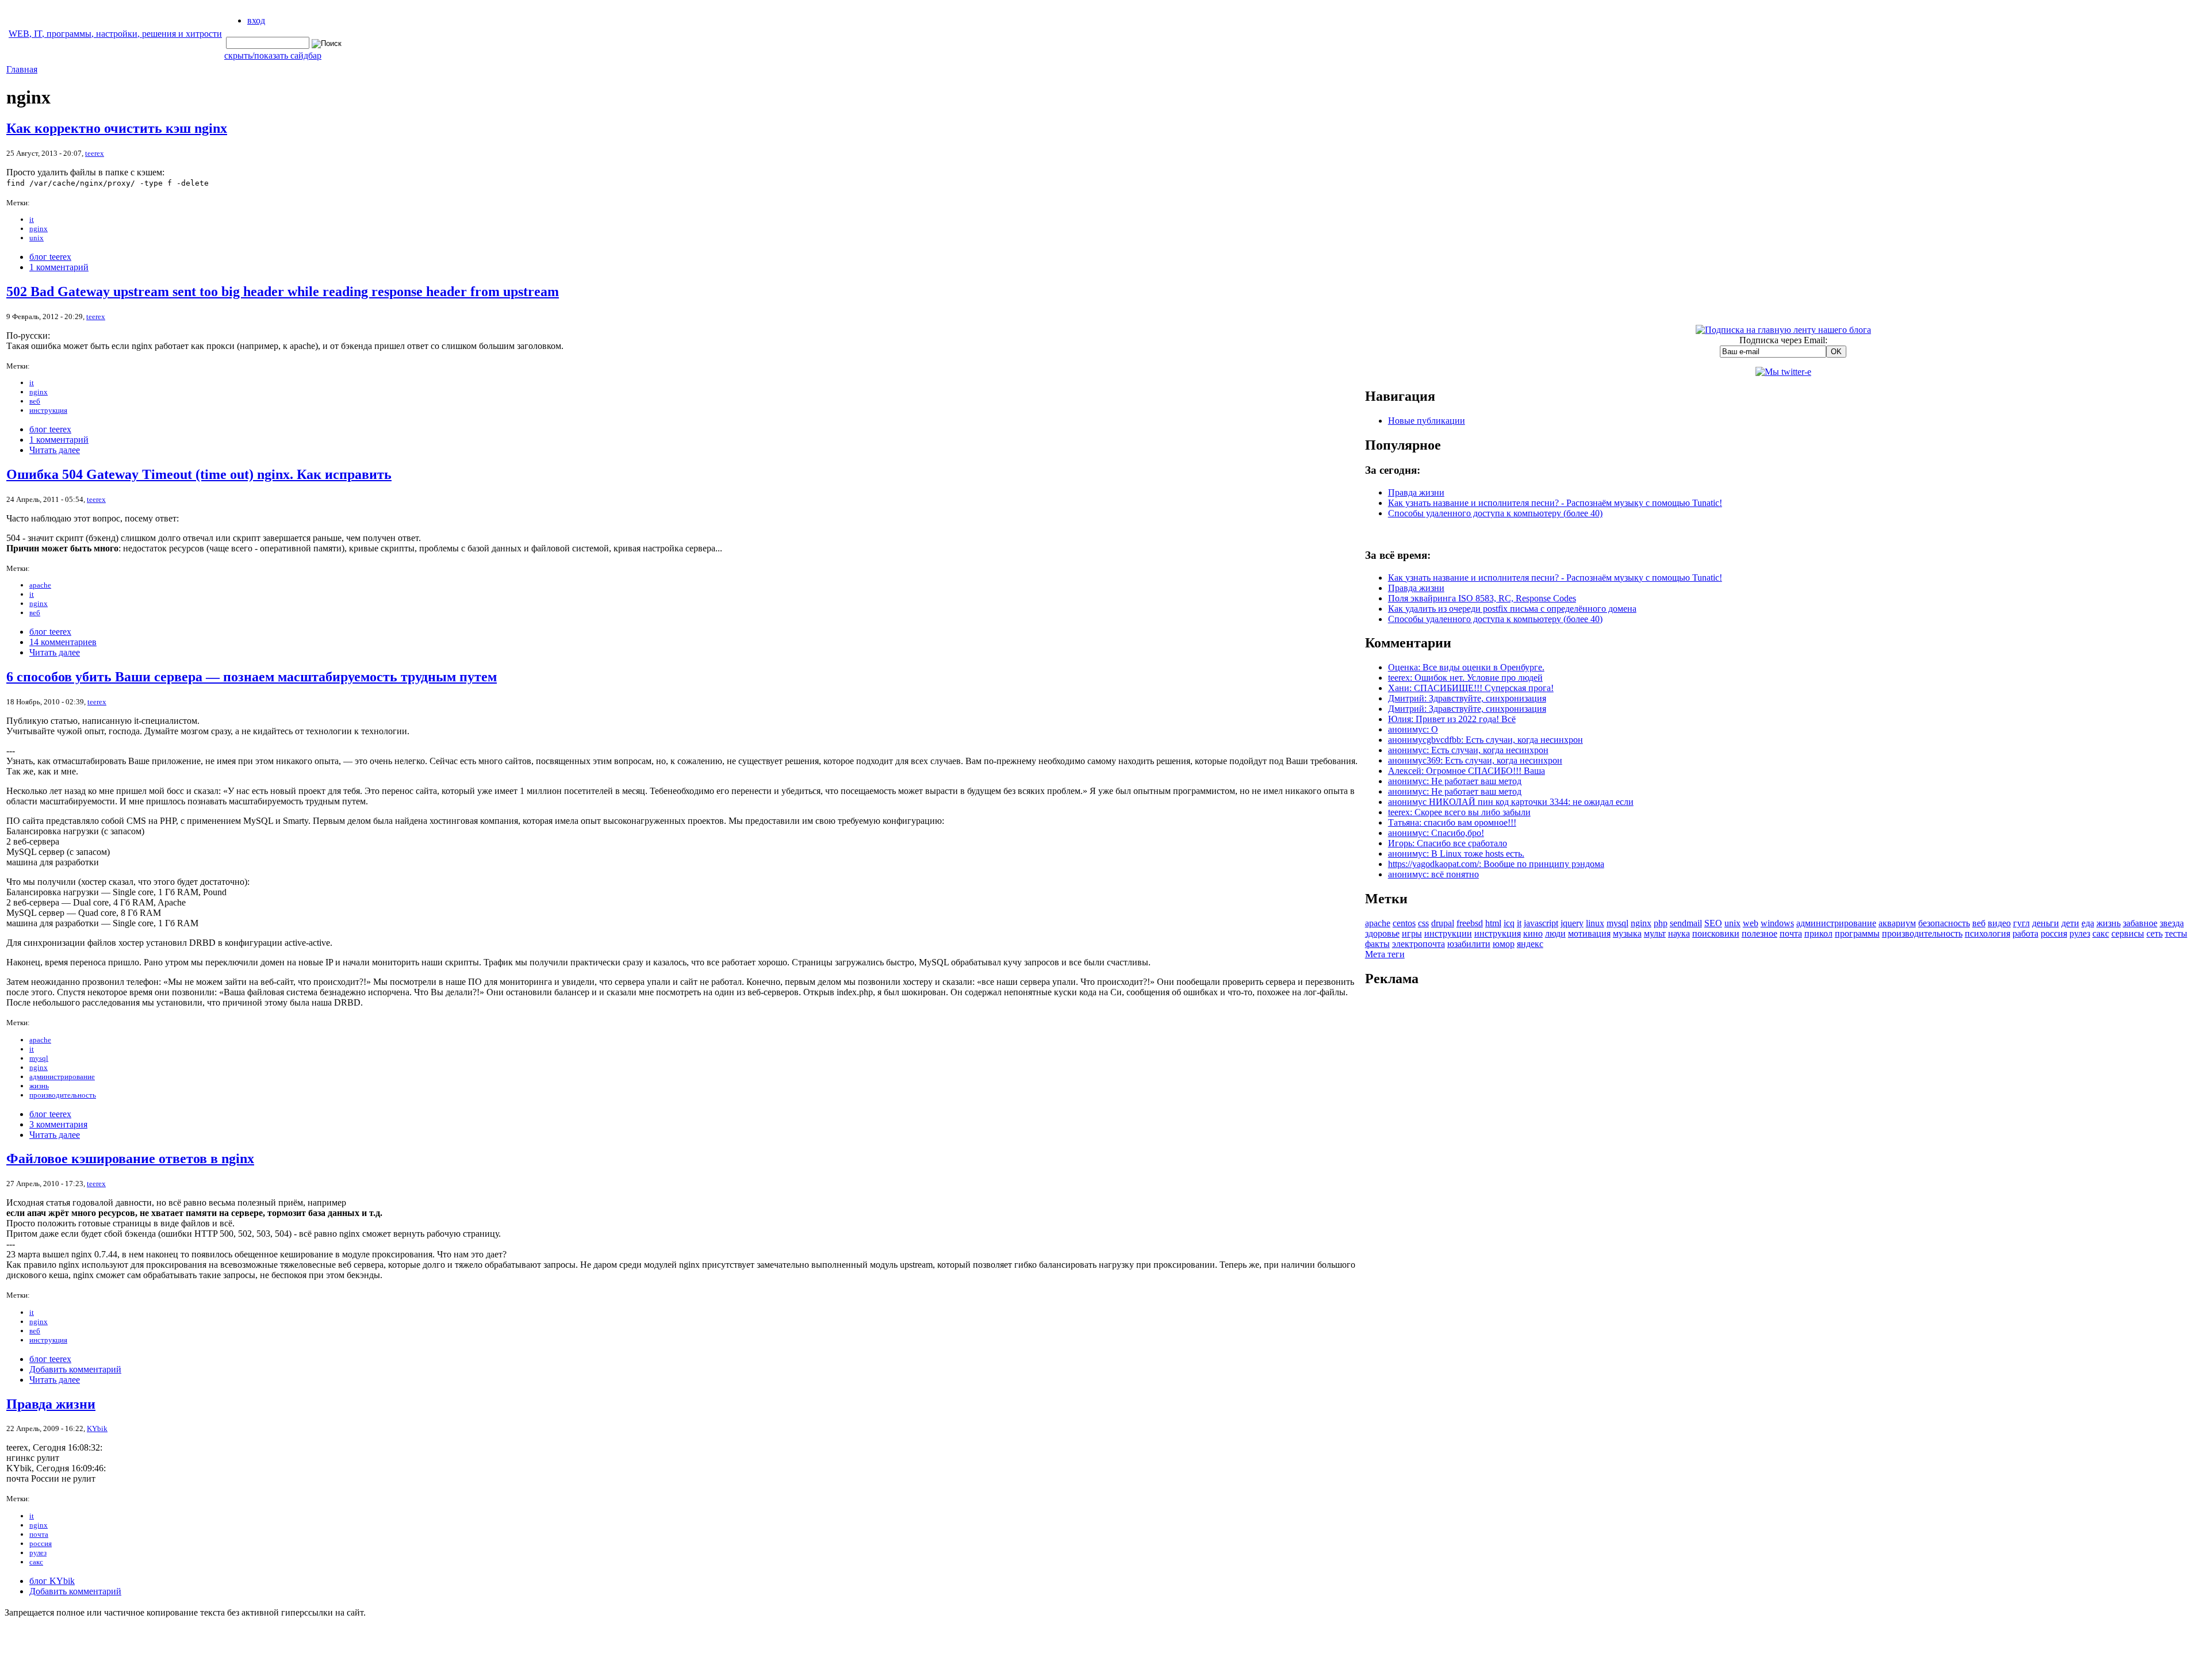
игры (1412, 933)
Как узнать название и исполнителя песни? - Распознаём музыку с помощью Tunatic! (1555, 503)
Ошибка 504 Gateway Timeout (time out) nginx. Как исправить (199, 474)
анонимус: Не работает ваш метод (1455, 781)
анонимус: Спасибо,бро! (1436, 833)
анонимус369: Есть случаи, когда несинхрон (1475, 760)
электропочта (1419, 944)
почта (39, 1534)
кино (1533, 933)
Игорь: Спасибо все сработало (1448, 843)
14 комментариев (63, 642)
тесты (2176, 933)
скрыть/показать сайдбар (273, 55)
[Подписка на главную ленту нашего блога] (1783, 330)
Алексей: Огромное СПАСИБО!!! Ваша (1467, 771)
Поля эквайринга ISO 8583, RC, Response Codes (1482, 598)
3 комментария (58, 1124)
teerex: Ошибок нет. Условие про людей (1465, 678)
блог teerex (50, 257)
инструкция (48, 410)
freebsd (1470, 923)
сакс (36, 1562)
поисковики (1716, 933)
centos (1404, 923)
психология (1987, 933)
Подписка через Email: (1783, 340)
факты (1377, 944)
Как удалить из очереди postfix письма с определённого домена (1512, 609)
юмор (1504, 944)
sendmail (1686, 923)
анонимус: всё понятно (1433, 874)
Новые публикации (1427, 421)
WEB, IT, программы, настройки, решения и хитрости (115, 34)
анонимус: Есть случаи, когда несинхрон (1468, 750)
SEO (1713, 923)
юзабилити (1469, 944)
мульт (1655, 933)
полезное (1759, 933)
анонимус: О (1413, 729)
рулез (38, 1553)
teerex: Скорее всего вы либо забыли (1459, 812)
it (32, 219)
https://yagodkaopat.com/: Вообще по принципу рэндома (1496, 864)
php (1661, 923)
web (1751, 923)
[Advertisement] (1783, 1171)
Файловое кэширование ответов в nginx (130, 1159)
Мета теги (1385, 954)
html (1493, 923)
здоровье (1382, 933)
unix (37, 238)
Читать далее (55, 450)
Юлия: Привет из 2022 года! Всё (1452, 719)
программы (1857, 933)
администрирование (62, 1077)
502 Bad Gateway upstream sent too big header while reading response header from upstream (283, 291)
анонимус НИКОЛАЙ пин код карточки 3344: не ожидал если (1511, 802)
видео (1999, 923)
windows (1777, 923)
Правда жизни (51, 1404)
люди (1555, 933)
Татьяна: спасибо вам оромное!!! (1452, 822)
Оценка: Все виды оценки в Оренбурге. (1466, 667)
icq (1509, 923)
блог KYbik (52, 1581)
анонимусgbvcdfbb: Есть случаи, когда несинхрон (1486, 740)
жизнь (39, 1086)
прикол (1818, 933)
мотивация (1589, 933)
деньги (2046, 923)
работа (2025, 933)
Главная (22, 69)
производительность (63, 1095)
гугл (2021, 923)
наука (1679, 933)
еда (2088, 923)
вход (256, 20)
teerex (95, 153)
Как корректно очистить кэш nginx (117, 128)
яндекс (1530, 944)
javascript (1541, 923)
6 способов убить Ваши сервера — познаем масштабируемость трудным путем (252, 677)
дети (2070, 923)
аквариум (1897, 923)
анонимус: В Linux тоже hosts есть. (1456, 854)
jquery (1572, 923)
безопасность (1944, 923)
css (1423, 923)
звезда (2172, 923)
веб (35, 401)
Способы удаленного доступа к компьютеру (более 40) (1495, 513)
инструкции (1448, 933)
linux (1595, 923)
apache (40, 585)
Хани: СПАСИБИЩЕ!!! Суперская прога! (1471, 688)
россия (41, 1543)
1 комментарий (59, 267)
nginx (39, 229)
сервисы (2128, 933)
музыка (1627, 933)
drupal (1443, 923)
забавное (2140, 923)
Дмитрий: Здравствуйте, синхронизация (1467, 698)
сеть (2155, 933)
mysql (39, 1058)
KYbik (97, 1428)
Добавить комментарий (75, 1369)
